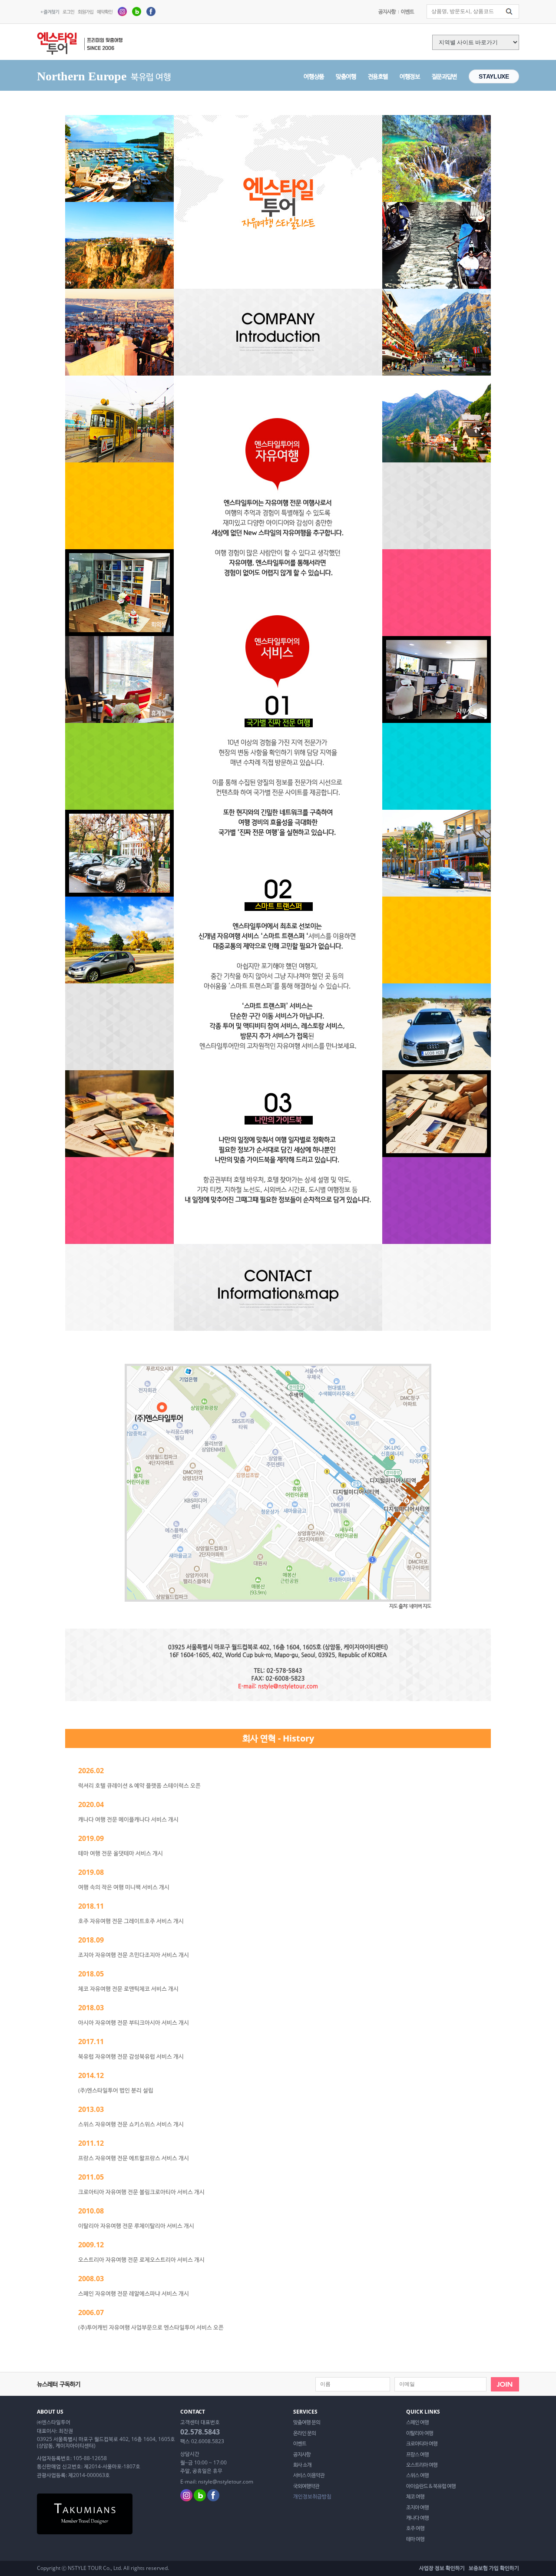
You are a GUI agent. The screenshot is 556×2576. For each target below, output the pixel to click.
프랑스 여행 (417, 2454)
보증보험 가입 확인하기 (494, 2568)
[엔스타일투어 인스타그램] (122, 11)
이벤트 (407, 12)
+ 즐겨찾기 (50, 12)
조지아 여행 (417, 2507)
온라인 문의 (304, 2433)
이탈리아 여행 (420, 2433)
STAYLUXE (494, 76)
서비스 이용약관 (309, 2475)
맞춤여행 (346, 76)
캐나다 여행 (417, 2518)
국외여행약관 (306, 2486)
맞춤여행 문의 (307, 2422)
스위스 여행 (417, 2475)
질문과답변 (444, 76)
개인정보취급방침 (312, 2497)
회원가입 (86, 12)
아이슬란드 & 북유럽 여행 (431, 2486)
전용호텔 (378, 76)
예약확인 (105, 12)
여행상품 (314, 76)
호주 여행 (415, 2528)
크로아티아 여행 (422, 2444)
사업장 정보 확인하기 (442, 2568)
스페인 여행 (417, 2422)
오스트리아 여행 (422, 2465)
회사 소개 (302, 2465)
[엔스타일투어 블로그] (137, 11)
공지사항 (387, 12)
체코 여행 (415, 2497)
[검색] (509, 12)
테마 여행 (415, 2539)
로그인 (68, 12)
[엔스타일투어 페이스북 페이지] (151, 11)
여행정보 (410, 76)
